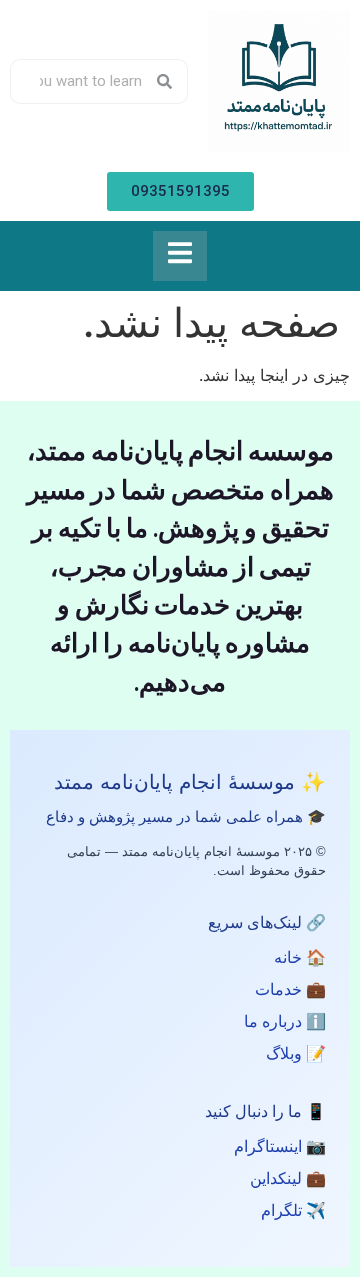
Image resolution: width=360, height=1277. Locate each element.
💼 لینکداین (288, 1178)
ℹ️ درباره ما (285, 1021)
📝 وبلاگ (296, 1053)
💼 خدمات (290, 989)
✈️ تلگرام (293, 1210)
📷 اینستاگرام (280, 1146)
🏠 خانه (300, 957)
